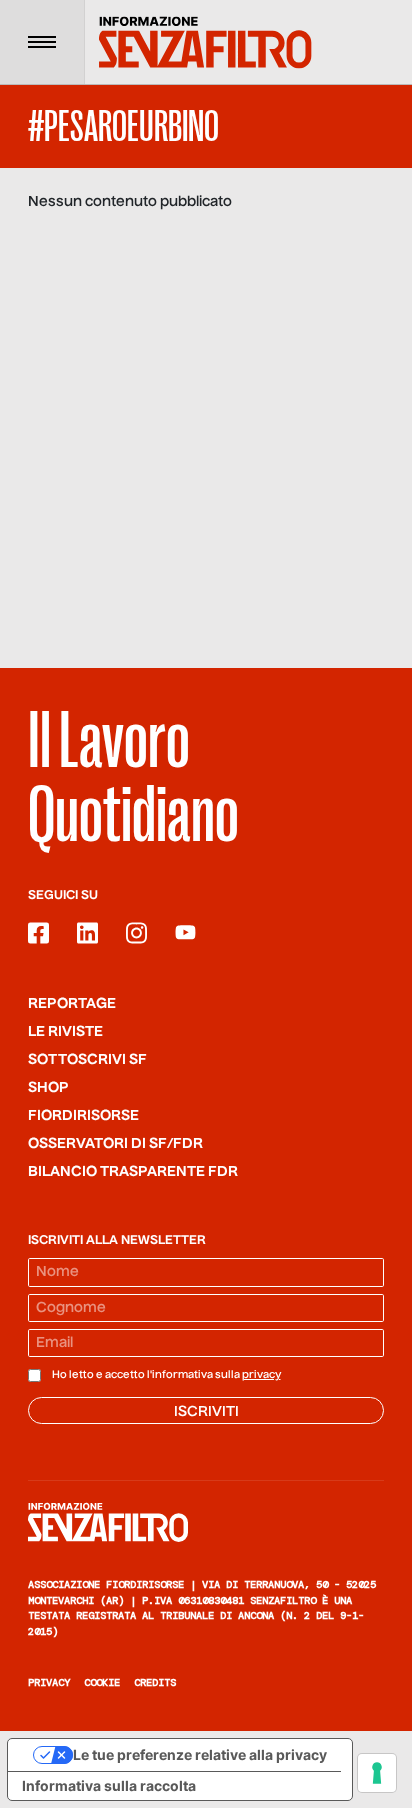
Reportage (72, 1004)
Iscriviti (206, 1412)
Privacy (49, 1682)
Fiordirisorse (83, 1116)
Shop (48, 1088)
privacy (261, 1375)
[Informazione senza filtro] (206, 1522)
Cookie (102, 1682)
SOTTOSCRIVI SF (87, 1060)
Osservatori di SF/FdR (115, 1144)
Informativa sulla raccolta (109, 1785)
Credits (155, 1682)
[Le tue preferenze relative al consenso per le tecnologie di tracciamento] (377, 1773)
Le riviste (65, 1032)
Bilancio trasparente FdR (133, 1172)
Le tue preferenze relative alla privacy (200, 1754)
